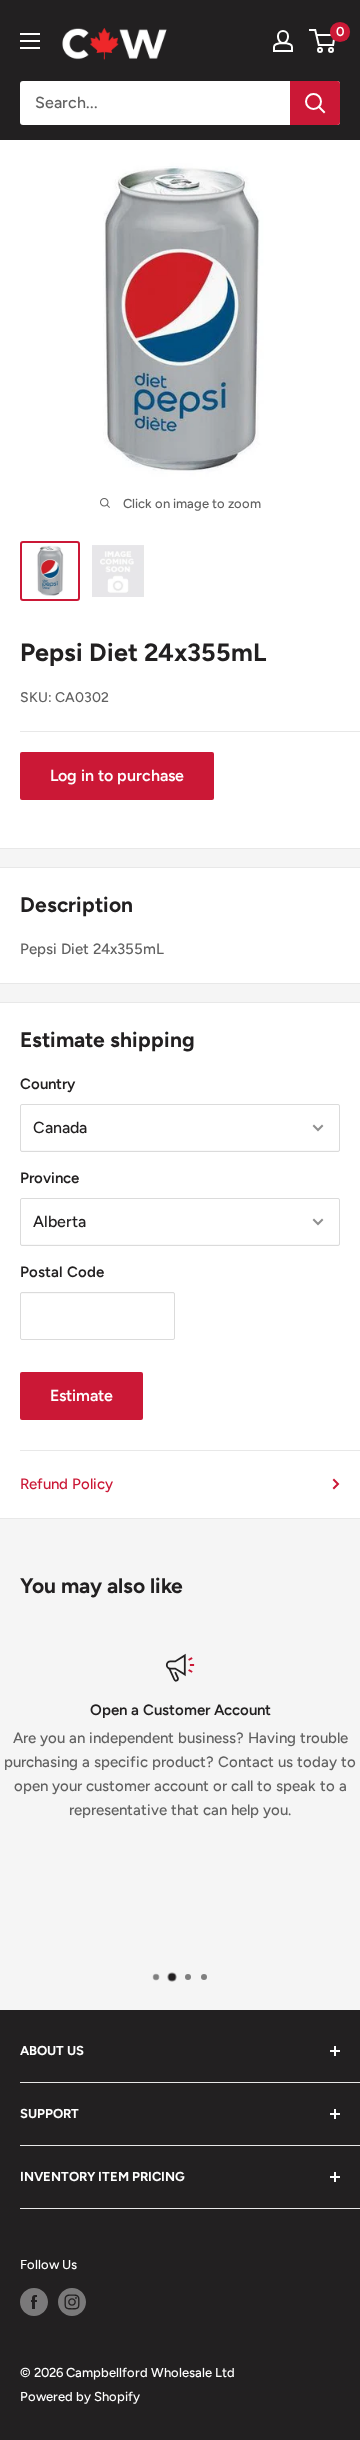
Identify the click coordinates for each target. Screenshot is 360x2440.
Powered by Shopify (80, 2396)
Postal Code (62, 1272)
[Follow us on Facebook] (34, 2302)
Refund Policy (66, 1484)
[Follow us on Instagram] (72, 2302)
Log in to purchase (117, 775)
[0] (323, 41)
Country (47, 1084)
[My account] (283, 41)
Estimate (81, 1395)
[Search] (315, 103)
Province (49, 1178)
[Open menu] (30, 41)
